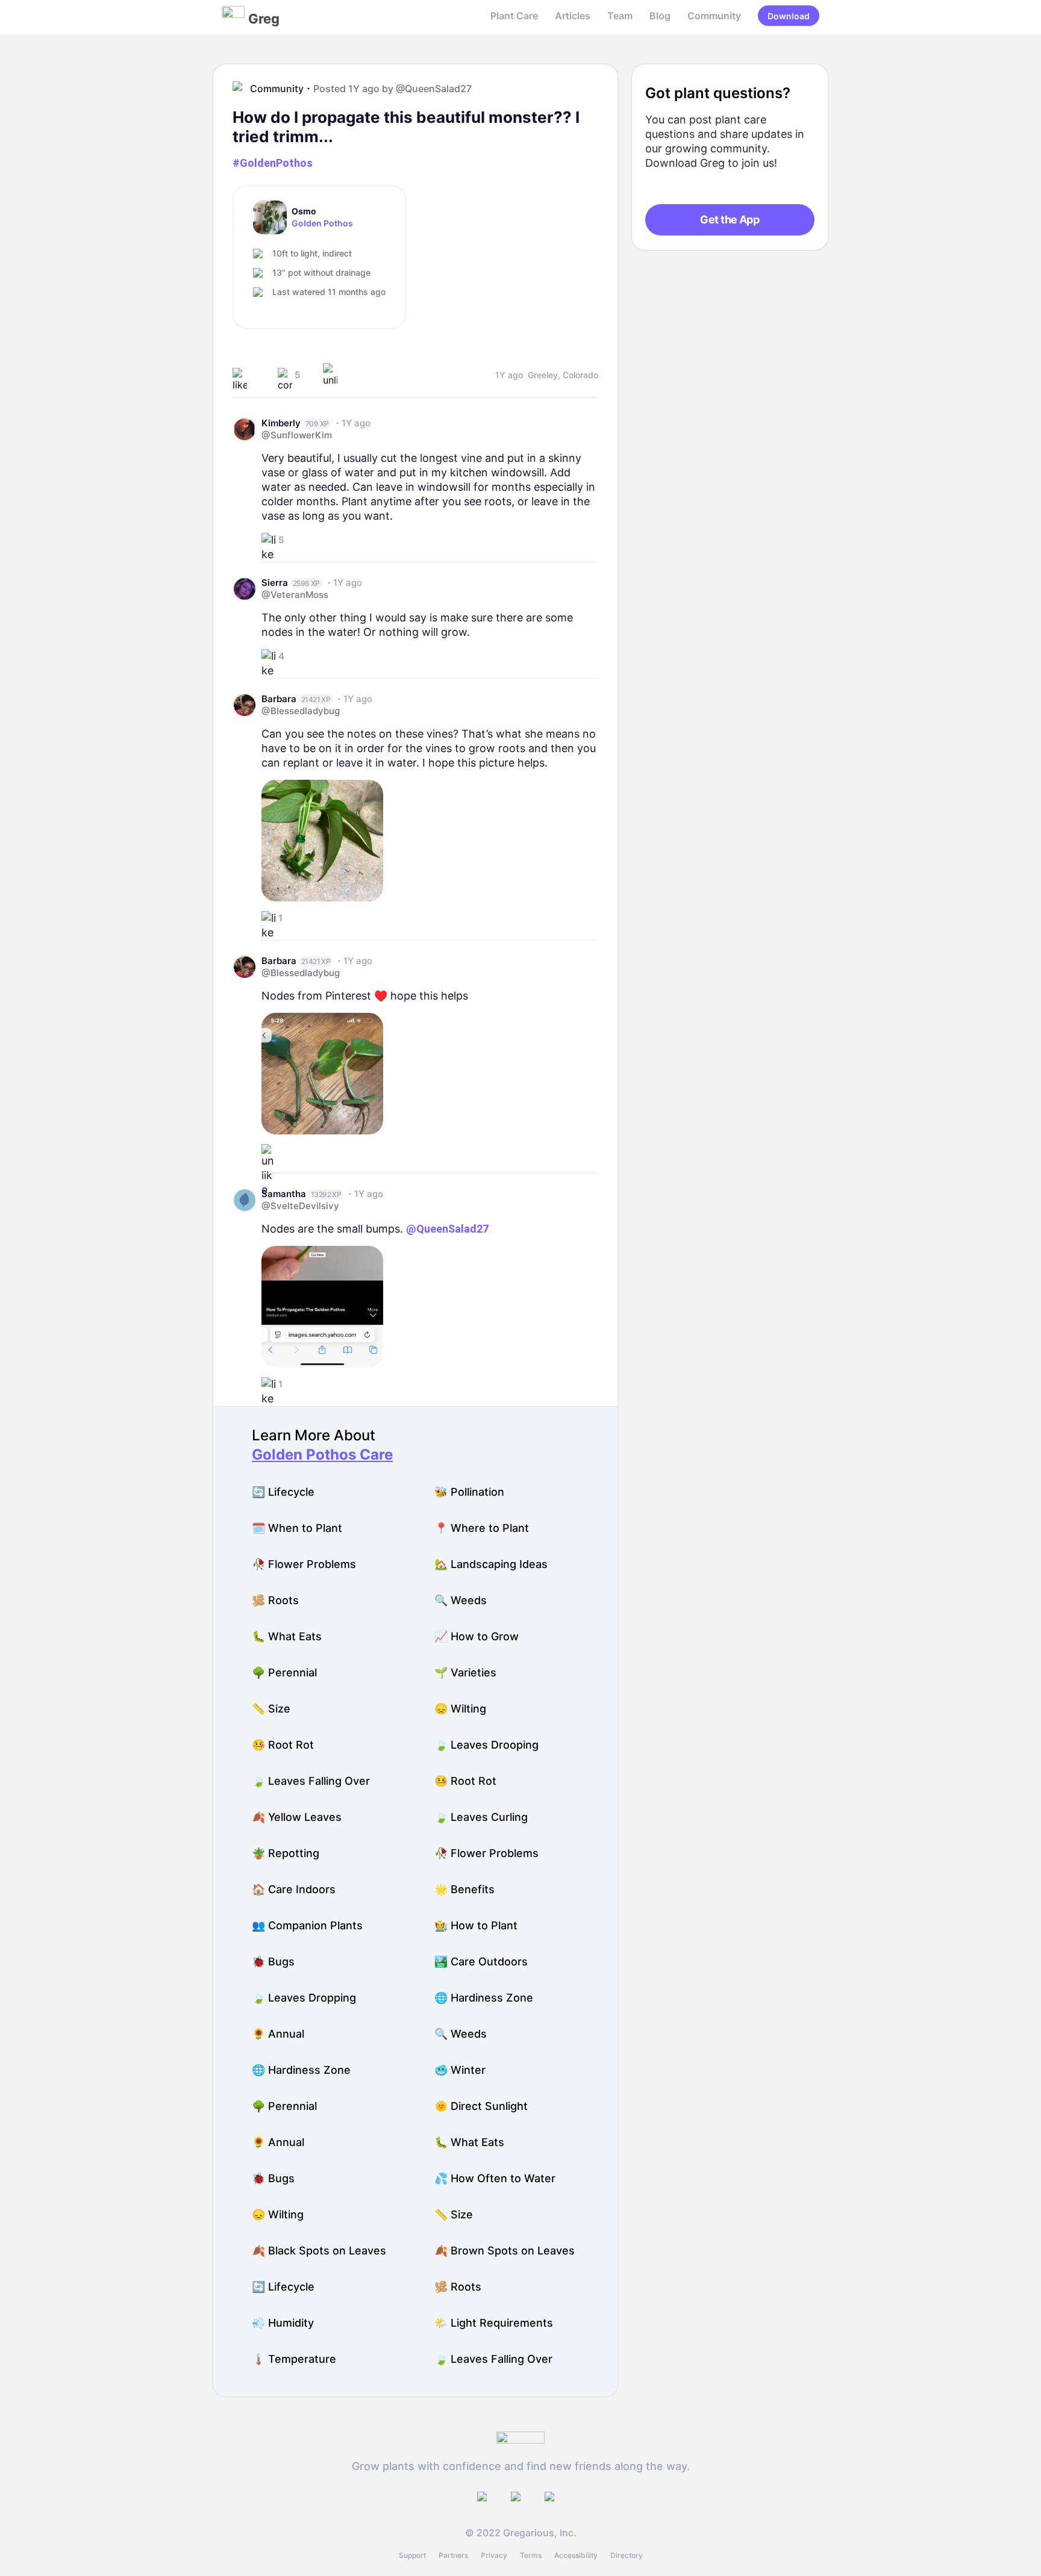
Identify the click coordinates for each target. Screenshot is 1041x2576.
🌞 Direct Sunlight (481, 2106)
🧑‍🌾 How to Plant (476, 1925)
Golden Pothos (322, 223)
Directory (627, 2555)
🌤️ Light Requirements (494, 2323)
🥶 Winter (460, 2070)
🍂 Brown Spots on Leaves (505, 2251)
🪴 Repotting (286, 1853)
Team (620, 16)
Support (412, 2555)
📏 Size (271, 1709)
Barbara (279, 699)
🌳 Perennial (284, 1672)
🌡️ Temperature (294, 2359)
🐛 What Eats (287, 1636)
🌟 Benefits (464, 1889)
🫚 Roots (275, 1600)
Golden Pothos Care (322, 1454)
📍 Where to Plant (482, 1528)
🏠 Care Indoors (294, 1889)
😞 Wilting (460, 1709)
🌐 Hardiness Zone (484, 1998)
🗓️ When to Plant (297, 1528)
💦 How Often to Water (495, 2178)
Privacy (494, 2555)
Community (714, 16)
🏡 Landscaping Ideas (491, 1564)
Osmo (304, 211)
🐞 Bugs (273, 1962)
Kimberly (281, 423)
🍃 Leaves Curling (481, 1817)
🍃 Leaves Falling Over (311, 1781)
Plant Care (514, 16)
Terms (531, 2555)
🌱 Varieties (465, 1672)
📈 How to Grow (477, 1636)
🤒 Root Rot (283, 1745)
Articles (573, 16)
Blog (660, 16)
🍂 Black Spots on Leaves (319, 2251)
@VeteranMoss (295, 595)
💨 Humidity (283, 2323)
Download (789, 16)
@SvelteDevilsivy (300, 1206)
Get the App (730, 219)
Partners (453, 2555)
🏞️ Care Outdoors (481, 1962)
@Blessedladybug (301, 711)
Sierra (275, 583)
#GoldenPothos (273, 163)
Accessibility (576, 2555)
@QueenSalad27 (434, 89)
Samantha (284, 1194)
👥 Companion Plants (307, 1925)
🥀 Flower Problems (304, 1564)
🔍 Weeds (461, 1600)
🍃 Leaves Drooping (486, 1745)
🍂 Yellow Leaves (297, 1817)
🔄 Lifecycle (283, 1492)
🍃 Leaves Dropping (304, 1998)
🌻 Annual (278, 2034)
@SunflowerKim (297, 435)
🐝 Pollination (469, 1492)
